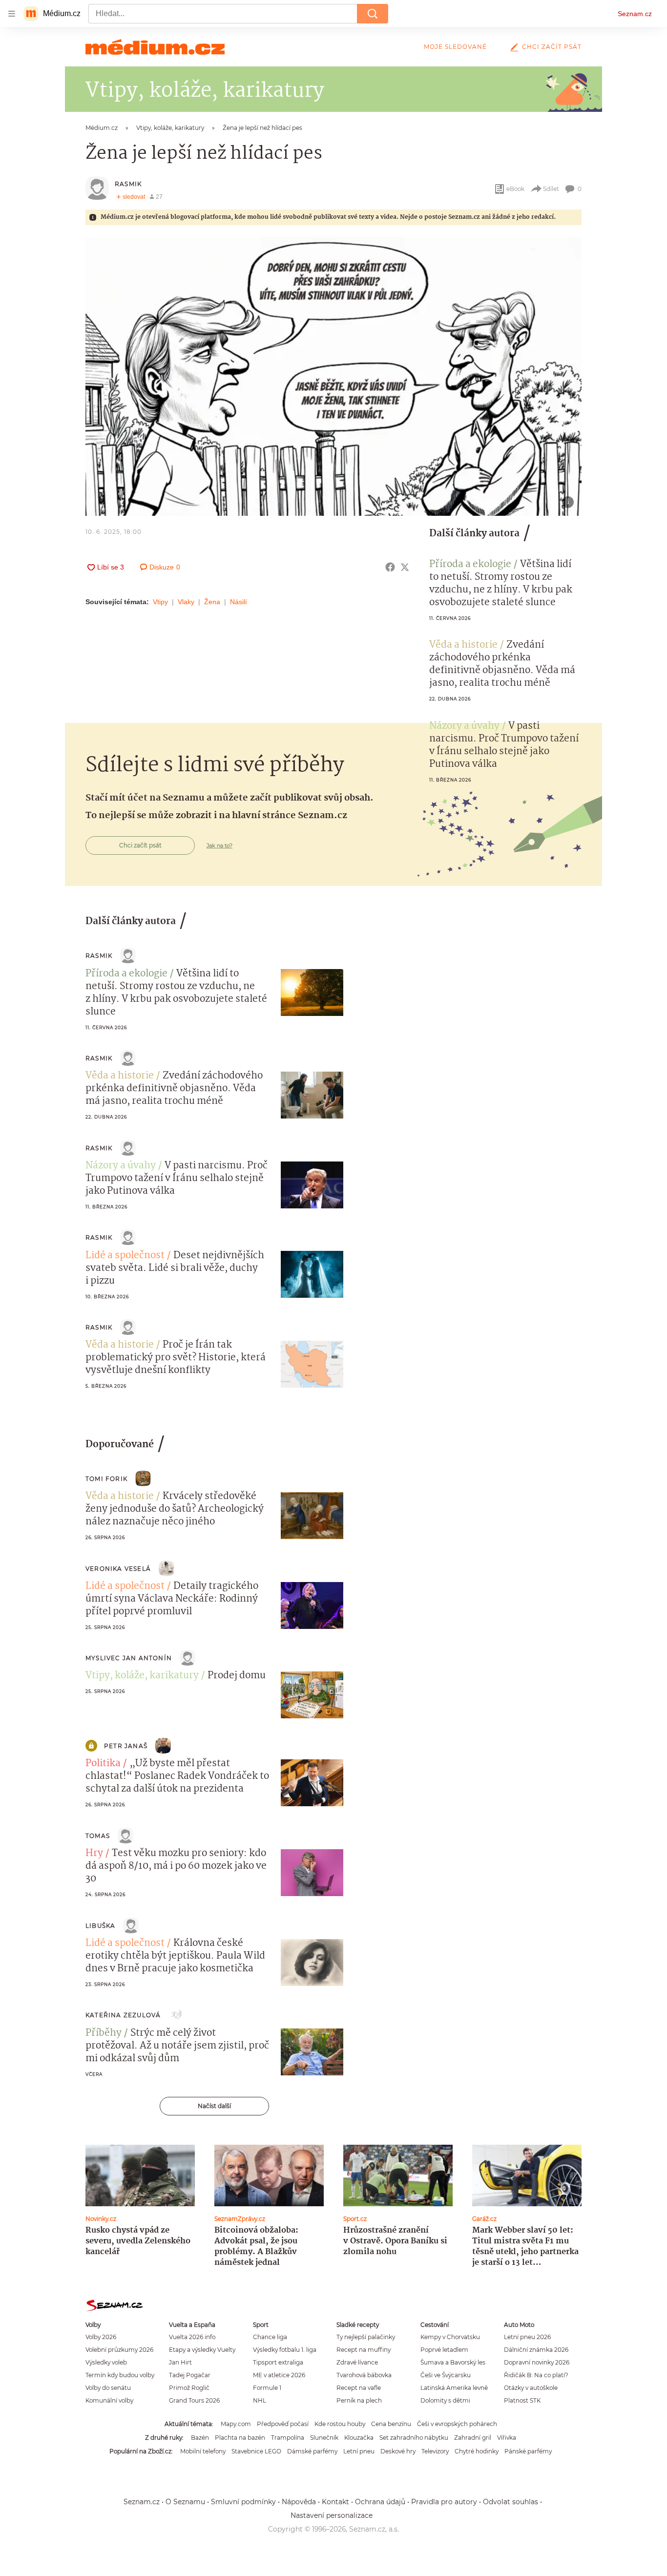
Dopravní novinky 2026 (537, 2362)
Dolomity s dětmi (445, 2400)
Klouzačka (359, 2438)
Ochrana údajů (380, 2502)
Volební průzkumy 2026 (119, 2350)
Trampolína (288, 2438)
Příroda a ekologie (470, 565)
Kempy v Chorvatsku (450, 2337)
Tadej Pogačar (190, 2375)
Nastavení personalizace (332, 2515)
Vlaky (186, 602)
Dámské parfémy (312, 2451)
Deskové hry (398, 2451)
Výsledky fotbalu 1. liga (285, 2350)
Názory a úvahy (464, 726)
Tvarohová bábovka (364, 2375)
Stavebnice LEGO (256, 2451)
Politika (103, 1764)
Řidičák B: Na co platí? (536, 2375)
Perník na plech (359, 2400)
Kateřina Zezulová (123, 2015)
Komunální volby (109, 2400)
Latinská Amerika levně (454, 2388)
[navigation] (12, 14)
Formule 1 (267, 2388)
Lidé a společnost (125, 1256)
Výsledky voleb (106, 2362)
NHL (260, 2400)
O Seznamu (185, 2502)
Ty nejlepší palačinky (366, 2337)
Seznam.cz (635, 14)
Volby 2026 (101, 2337)
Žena (212, 602)
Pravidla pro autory (444, 2502)
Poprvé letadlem (444, 2350)
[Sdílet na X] (405, 567)
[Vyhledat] (373, 14)
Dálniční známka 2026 (536, 2350)
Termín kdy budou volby (120, 2375)
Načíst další (214, 2106)
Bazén (200, 2438)
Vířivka (507, 2438)
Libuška (100, 1926)
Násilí (239, 602)
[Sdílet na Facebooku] (390, 567)
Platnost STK (522, 2400)
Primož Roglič (189, 2388)
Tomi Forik (106, 1479)
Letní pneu (359, 2451)
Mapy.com (236, 2424)
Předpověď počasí (283, 2424)
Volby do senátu (108, 2388)
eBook (515, 189)
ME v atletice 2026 (279, 2375)
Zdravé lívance (357, 2362)
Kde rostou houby (340, 2424)
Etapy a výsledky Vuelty (202, 2350)
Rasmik (128, 184)
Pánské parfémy (528, 2451)
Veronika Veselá (118, 1569)
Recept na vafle (359, 2388)
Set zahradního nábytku (414, 2438)
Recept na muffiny (364, 2350)
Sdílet (551, 189)
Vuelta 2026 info (192, 2337)
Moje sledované (455, 47)
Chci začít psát (552, 47)
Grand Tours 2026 (194, 2400)
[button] (333, 376)
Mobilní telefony (203, 2451)
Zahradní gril (473, 2438)
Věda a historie (463, 645)
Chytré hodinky (477, 2451)
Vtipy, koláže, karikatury (142, 1676)
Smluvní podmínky (243, 2502)
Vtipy (160, 602)
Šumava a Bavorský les (453, 2362)
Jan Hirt (180, 2362)
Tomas (98, 1836)
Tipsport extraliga (278, 2362)
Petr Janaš (126, 1746)
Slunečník (324, 2438)
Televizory (435, 2451)
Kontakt (335, 2502)
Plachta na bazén (240, 2438)
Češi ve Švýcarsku (446, 2375)
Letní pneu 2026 (527, 2337)
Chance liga (270, 2337)
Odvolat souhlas (511, 2502)
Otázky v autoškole (531, 2388)
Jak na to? (219, 845)
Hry (94, 1854)
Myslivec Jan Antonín (129, 1658)
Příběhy (104, 2033)
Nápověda (299, 2502)
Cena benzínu (391, 2424)
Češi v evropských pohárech (457, 2424)
